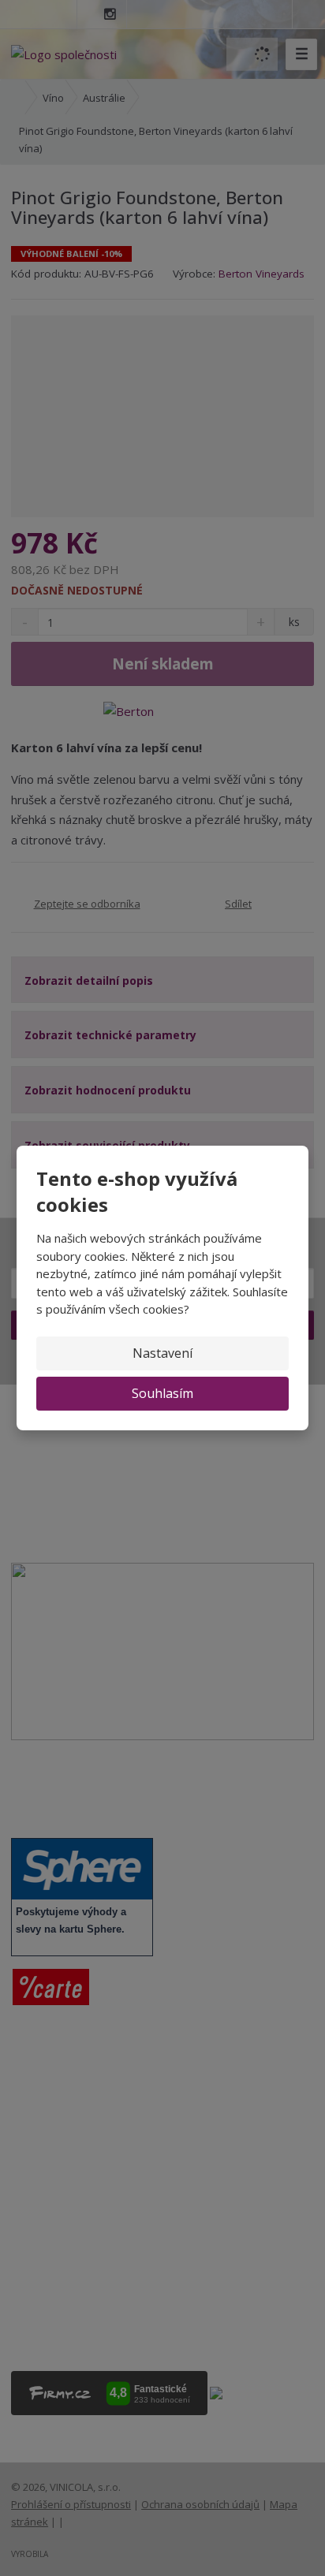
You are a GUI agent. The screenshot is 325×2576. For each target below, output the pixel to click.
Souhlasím (162, 1393)
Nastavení (162, 1353)
